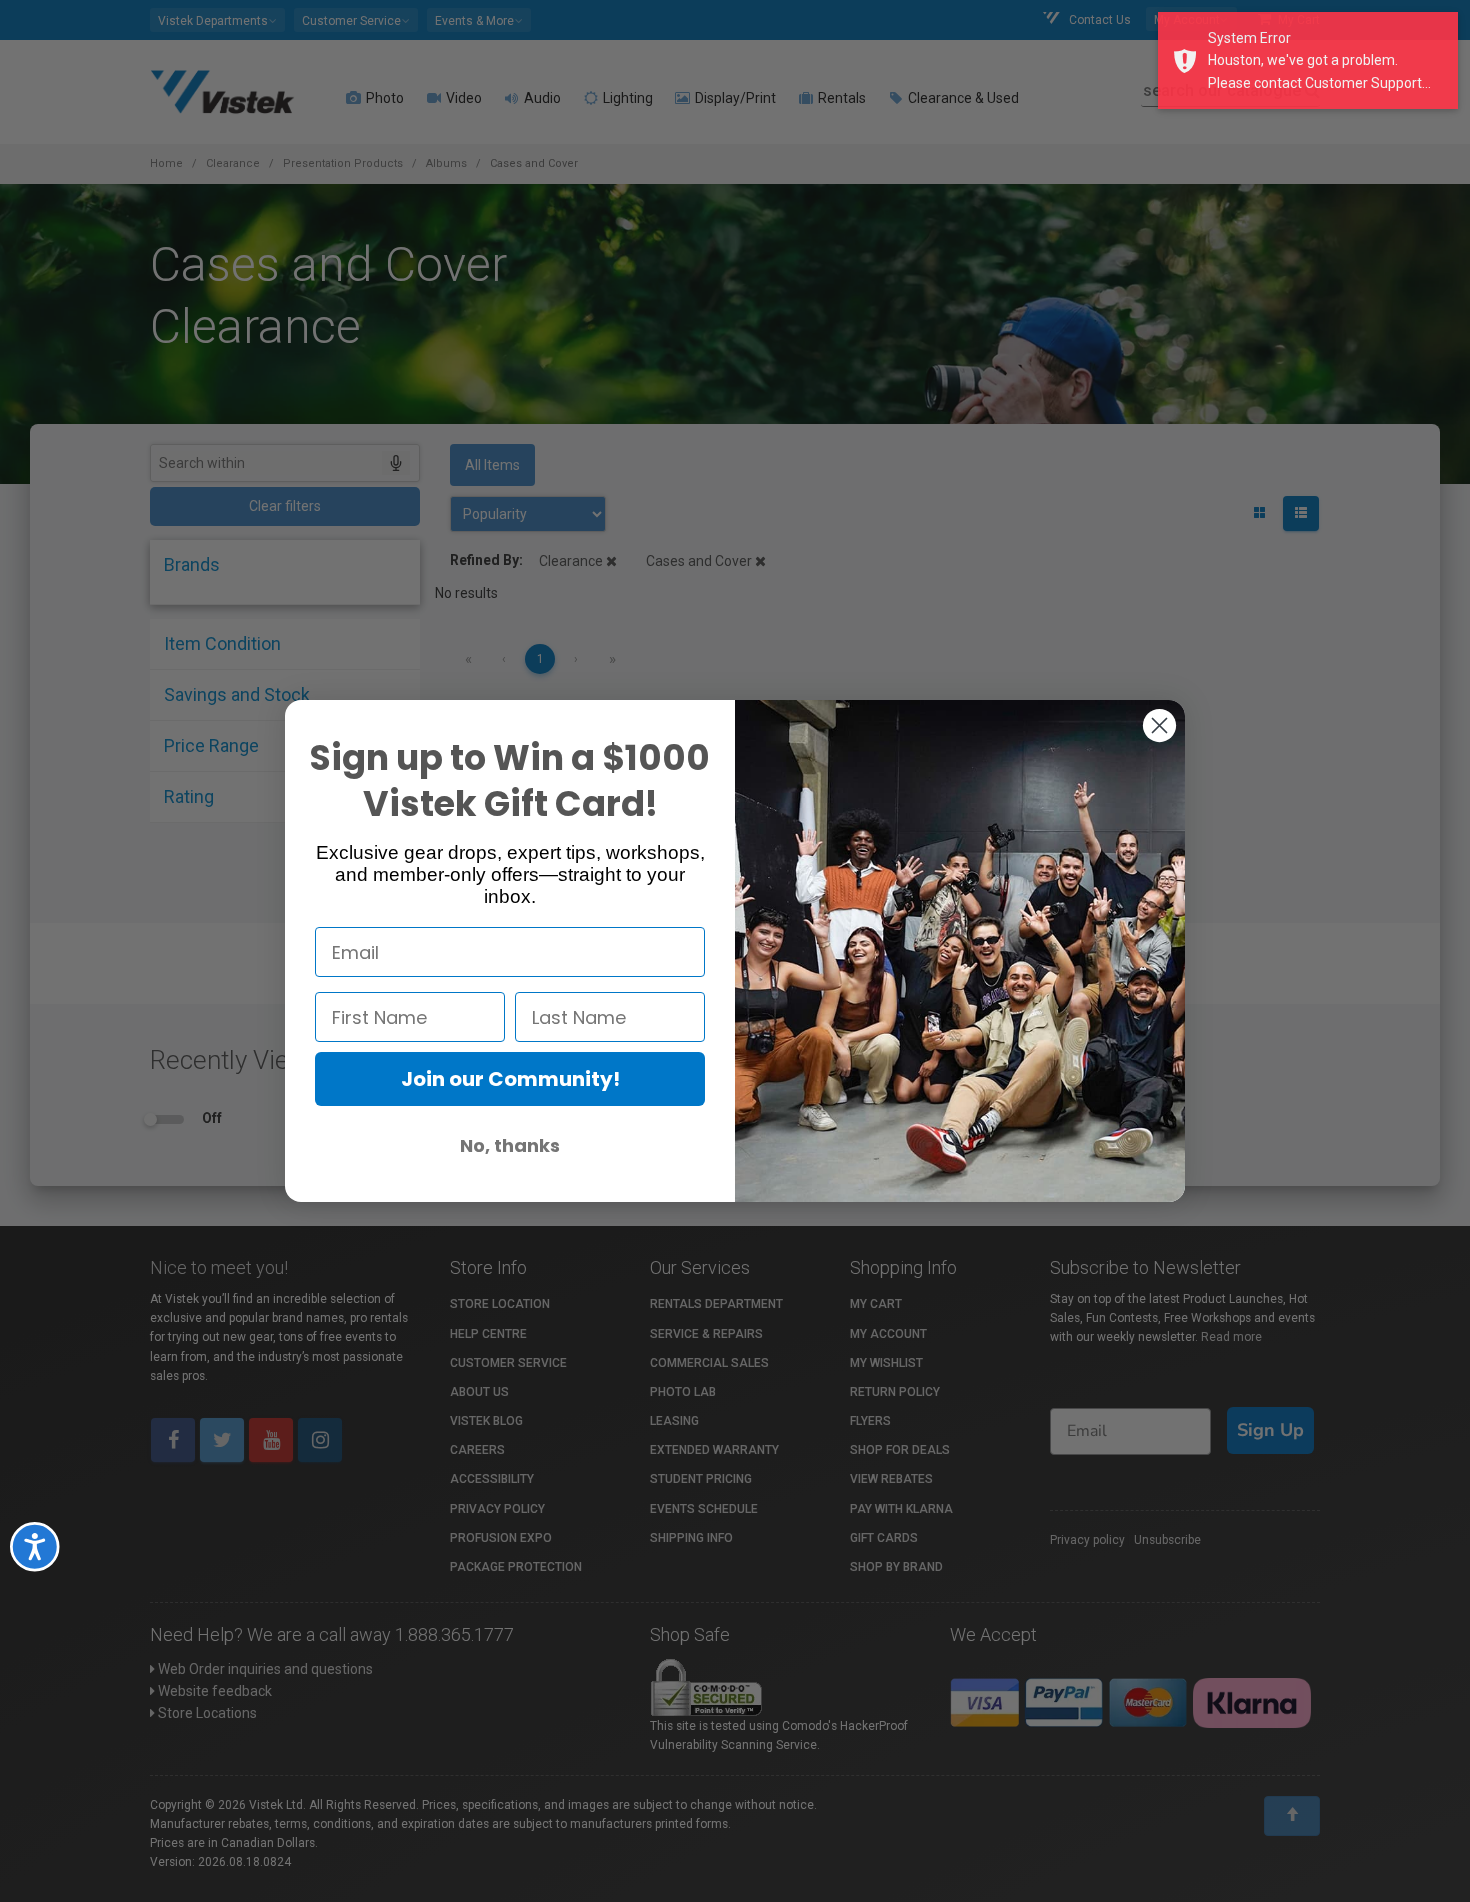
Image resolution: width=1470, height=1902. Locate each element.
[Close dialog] (1159, 725)
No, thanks (510, 1145)
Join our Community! (510, 1079)
